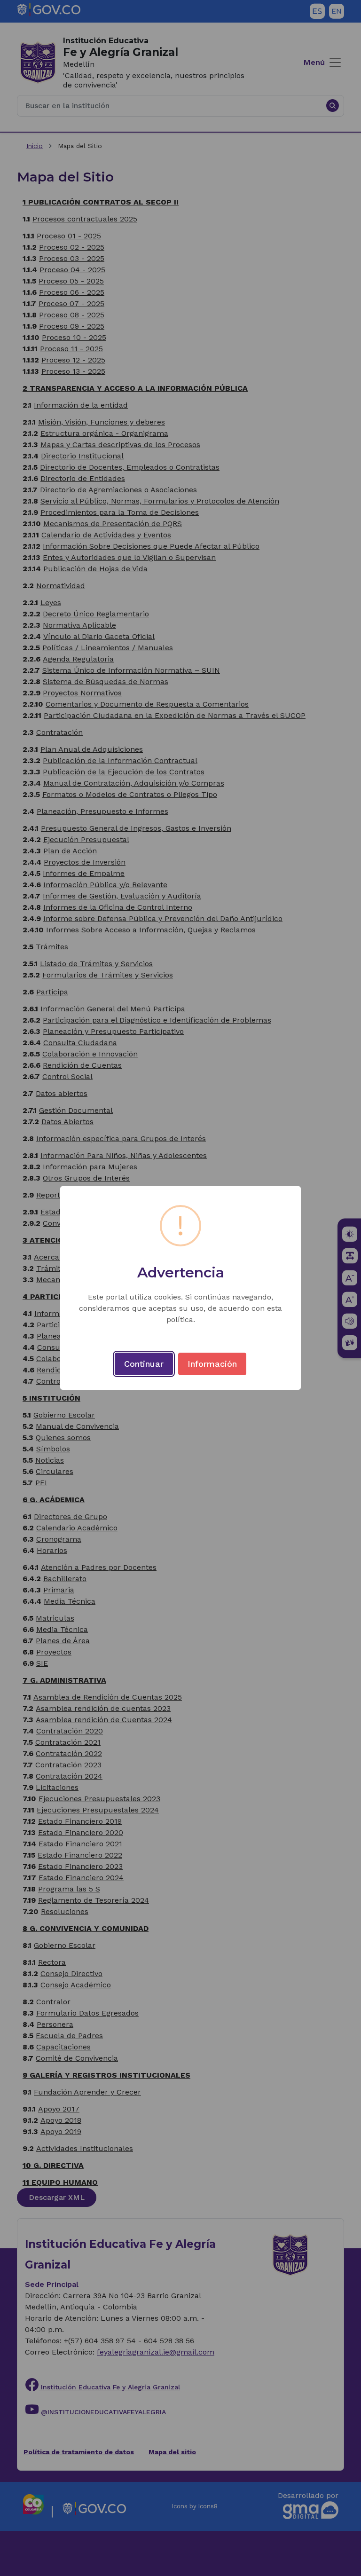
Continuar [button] (144, 1364)
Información (212, 1364)
